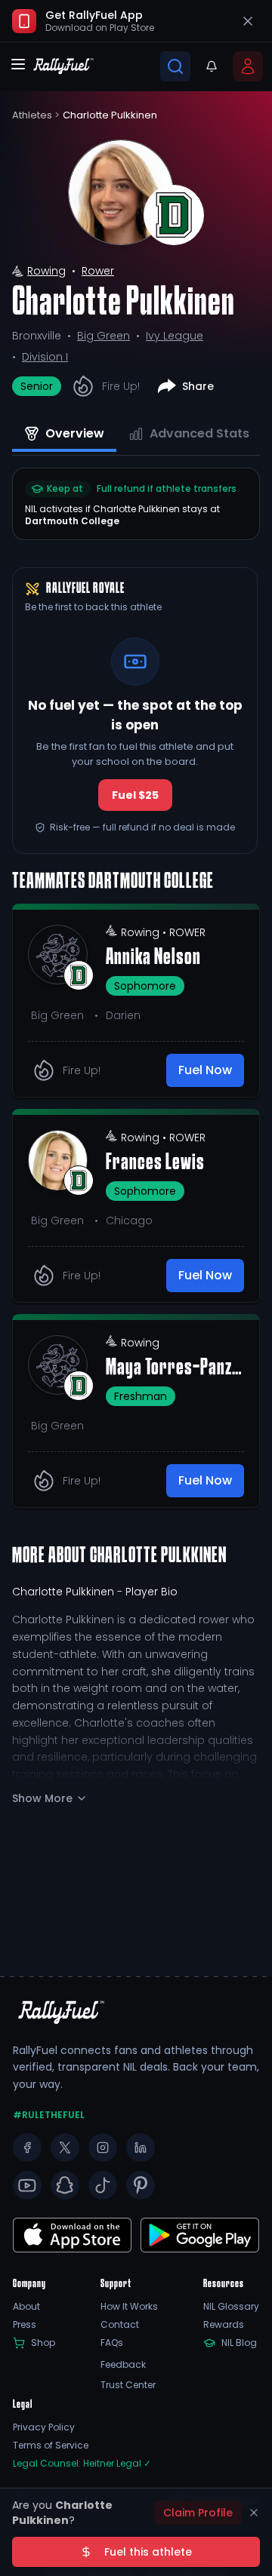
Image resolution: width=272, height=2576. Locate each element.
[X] (65, 2148)
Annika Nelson (153, 958)
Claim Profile (198, 2513)
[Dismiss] (254, 2513)
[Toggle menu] (18, 64)
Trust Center (128, 2385)
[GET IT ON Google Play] (72, 2235)
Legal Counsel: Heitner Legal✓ (82, 2464)
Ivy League (175, 336)
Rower (98, 271)
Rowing (46, 271)
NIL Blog (239, 2343)
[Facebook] (27, 2148)
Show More (42, 1798)
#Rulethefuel (49, 2115)
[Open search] (175, 66)
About (26, 2307)
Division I (45, 357)
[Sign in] (248, 66)
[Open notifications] (212, 66)
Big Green (104, 336)
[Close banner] (248, 21)
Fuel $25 (135, 795)
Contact (120, 2325)
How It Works (129, 2307)
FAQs (112, 2343)
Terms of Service (51, 2446)
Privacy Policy (44, 2427)
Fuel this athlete (148, 2552)
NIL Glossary (231, 2307)
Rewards (224, 2325)
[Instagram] (103, 2148)
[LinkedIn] (141, 2148)
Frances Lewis (155, 1163)
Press (25, 2325)
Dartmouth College (72, 521)
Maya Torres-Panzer (175, 1368)
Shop (43, 2343)
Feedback (123, 2365)
